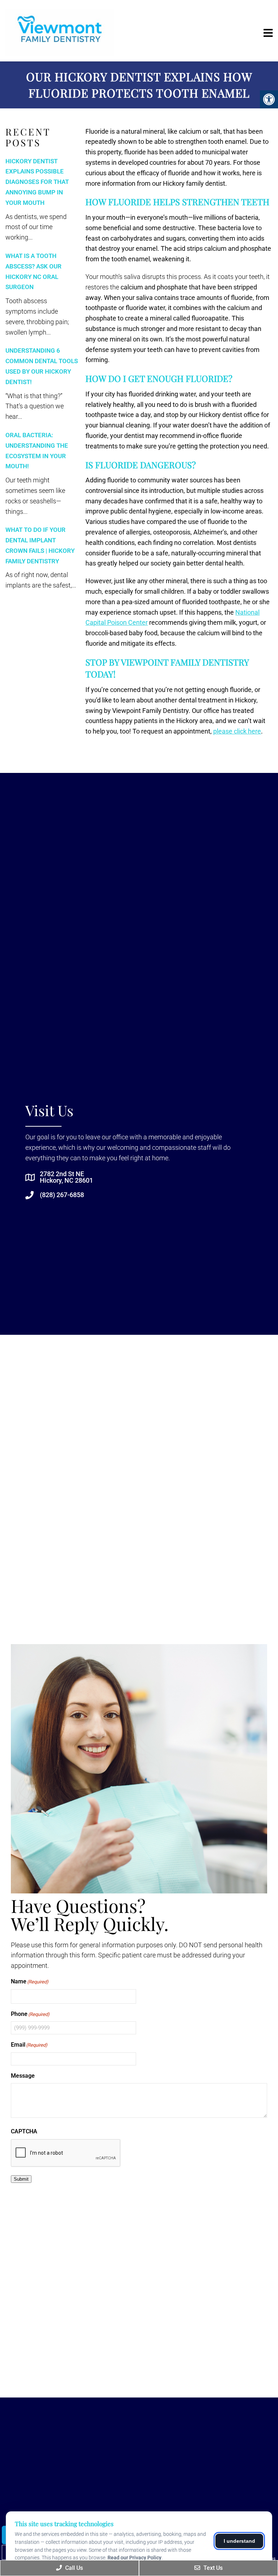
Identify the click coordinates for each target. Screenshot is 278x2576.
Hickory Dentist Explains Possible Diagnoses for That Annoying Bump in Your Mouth (37, 182)
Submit (21, 2179)
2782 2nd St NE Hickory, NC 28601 (66, 1177)
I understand (239, 2541)
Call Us (73, 2568)
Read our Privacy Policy (134, 2558)
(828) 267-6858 (62, 1195)
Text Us (212, 2568)
